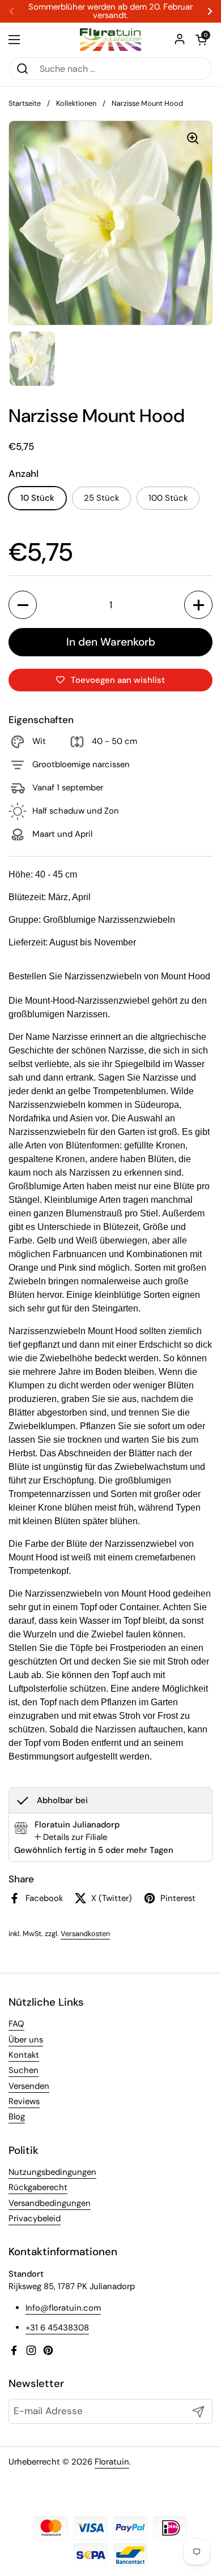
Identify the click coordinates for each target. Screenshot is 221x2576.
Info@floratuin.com (63, 2308)
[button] (201, 40)
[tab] (71, 1837)
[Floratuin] (110, 40)
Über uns (26, 2040)
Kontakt (24, 2055)
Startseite (25, 103)
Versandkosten (85, 1934)
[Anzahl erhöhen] (198, 605)
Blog (17, 2117)
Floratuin (112, 2462)
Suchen (24, 2070)
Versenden (29, 2086)
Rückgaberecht (38, 2187)
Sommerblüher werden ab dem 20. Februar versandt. (110, 11)
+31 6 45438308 (57, 2328)
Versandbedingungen (50, 2203)
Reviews (24, 2101)
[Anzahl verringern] (23, 605)
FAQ (16, 2024)
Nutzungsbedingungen (52, 2172)
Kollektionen (76, 103)
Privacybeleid (35, 2218)
